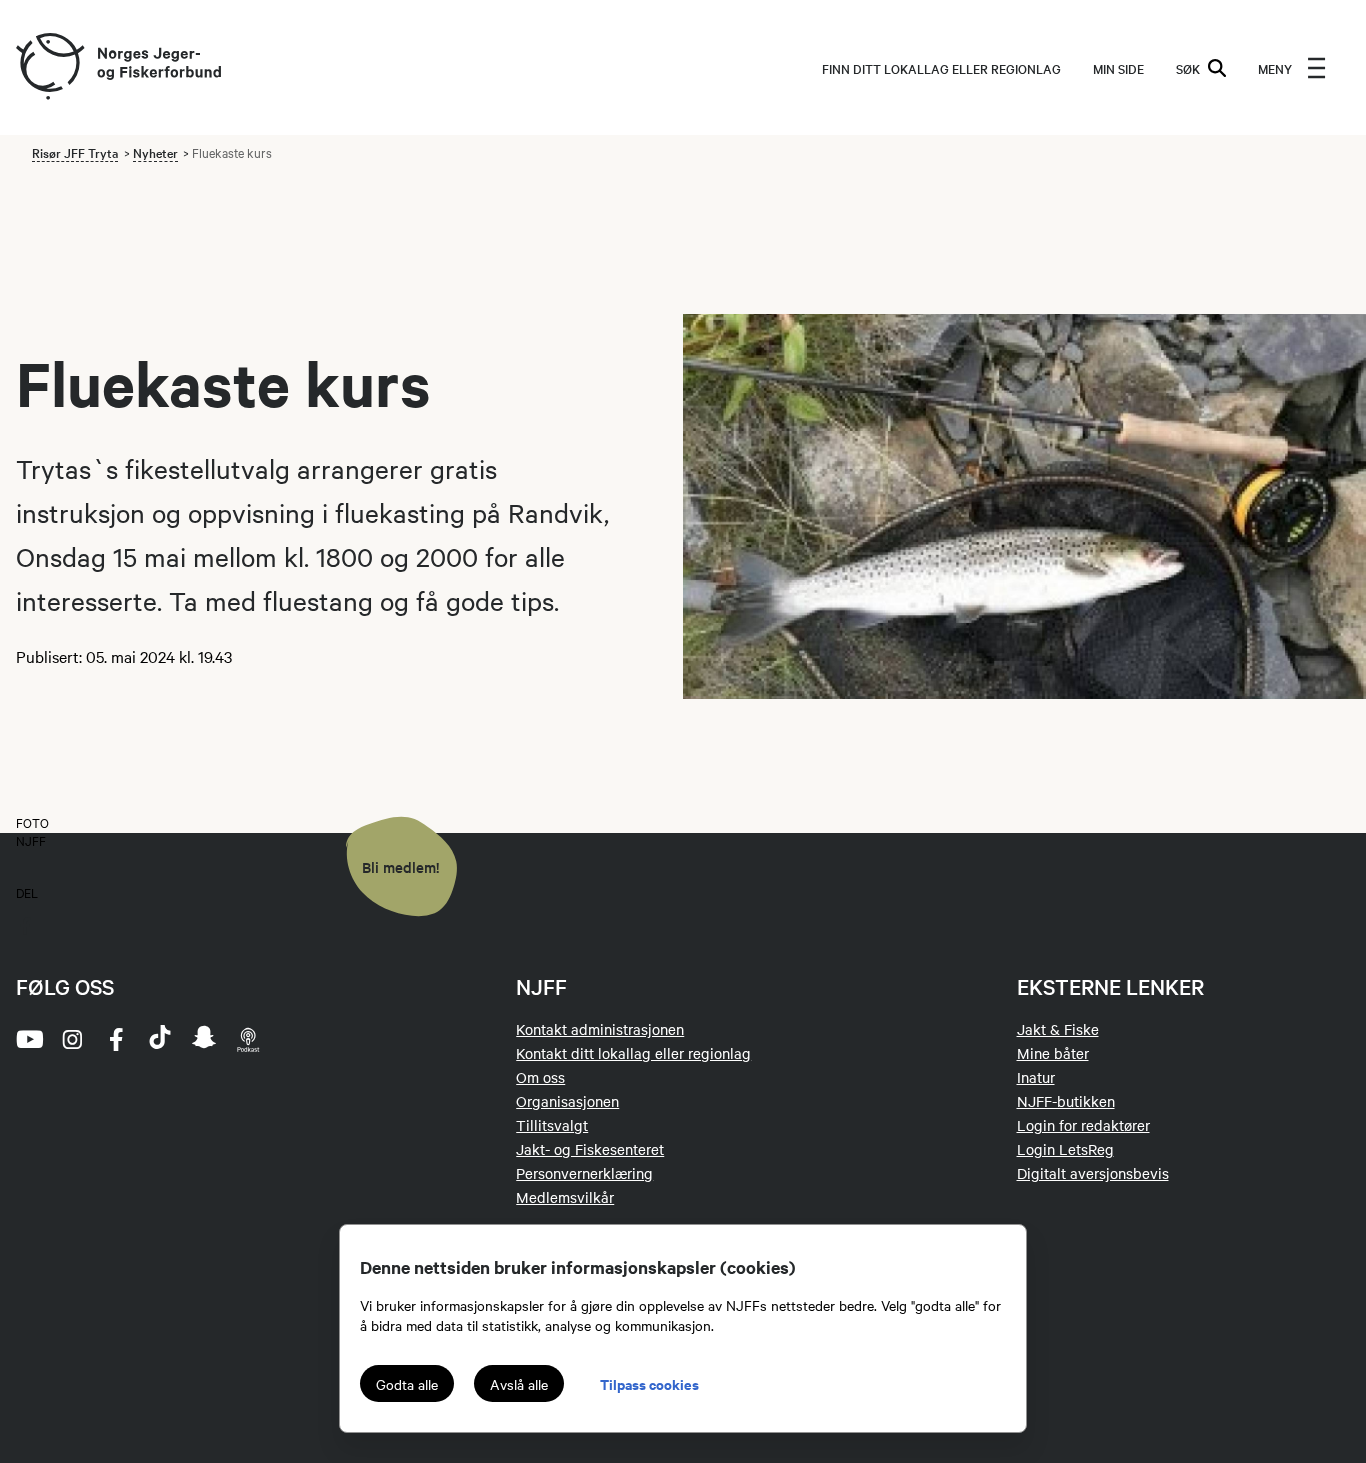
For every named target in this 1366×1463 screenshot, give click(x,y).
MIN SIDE (1118, 68)
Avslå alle (519, 1384)
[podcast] (248, 1039)
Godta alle (407, 1384)
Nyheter (155, 152)
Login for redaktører (1083, 1125)
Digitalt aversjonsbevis (1093, 1173)
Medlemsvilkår (565, 1197)
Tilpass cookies (649, 1383)
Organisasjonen (567, 1101)
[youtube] (28, 1039)
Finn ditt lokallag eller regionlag (941, 68)
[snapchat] (204, 1039)
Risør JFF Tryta (75, 152)
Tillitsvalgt (552, 1125)
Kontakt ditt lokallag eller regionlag (633, 1053)
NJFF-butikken (1066, 1101)
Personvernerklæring (584, 1173)
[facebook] (116, 1039)
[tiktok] (160, 1039)
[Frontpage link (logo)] (49, 67)
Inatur (1036, 1077)
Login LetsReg (1065, 1149)
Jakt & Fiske (1058, 1029)
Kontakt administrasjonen (600, 1029)
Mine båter (1053, 1053)
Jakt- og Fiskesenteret (590, 1149)
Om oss (540, 1077)
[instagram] (72, 1039)
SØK (1188, 68)
